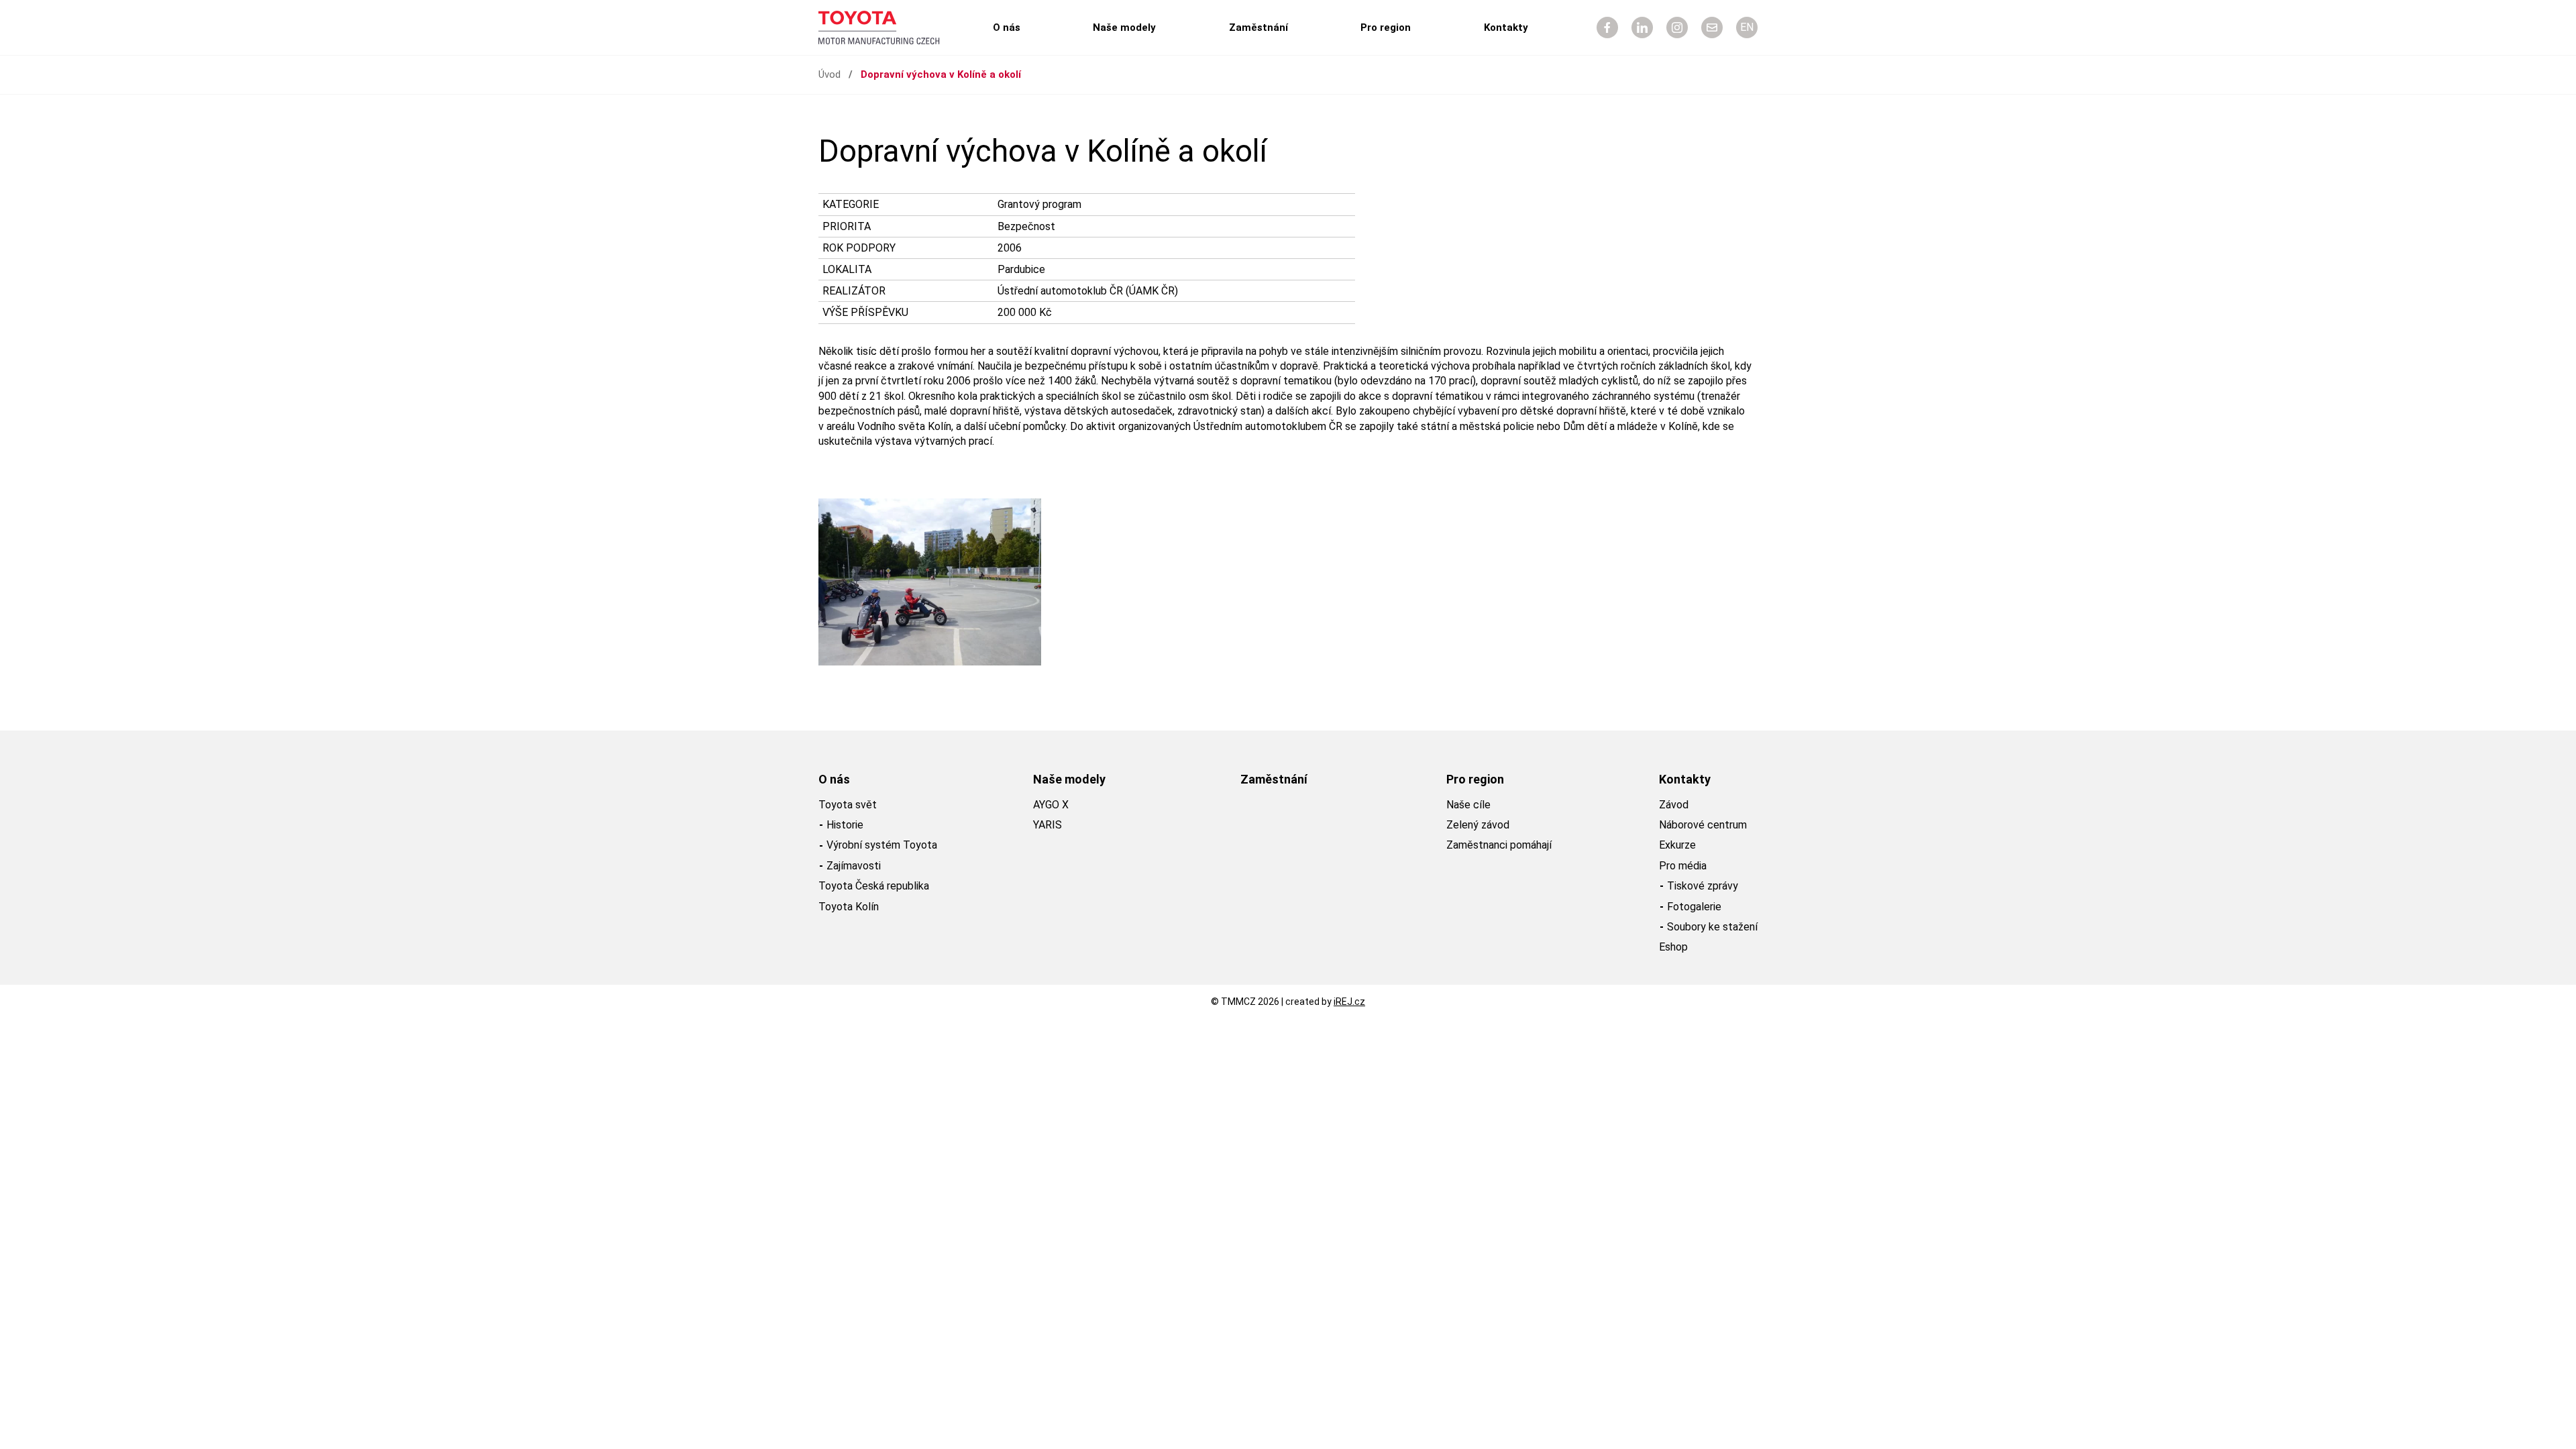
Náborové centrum (1703, 825)
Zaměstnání (1258, 28)
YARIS (1048, 825)
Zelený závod (1478, 825)
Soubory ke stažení (1712, 927)
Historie (845, 825)
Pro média (1683, 866)
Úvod (829, 74)
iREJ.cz (1349, 1002)
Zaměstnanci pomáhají (1499, 845)
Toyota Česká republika (874, 886)
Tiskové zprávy (1703, 886)
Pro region (1386, 28)
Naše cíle (1468, 805)
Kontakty (1506, 28)
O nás (1007, 28)
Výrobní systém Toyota (882, 845)
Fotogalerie (1694, 907)
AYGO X (1051, 805)
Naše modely (1124, 28)
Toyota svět (848, 805)
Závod (1674, 805)
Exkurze (1677, 845)
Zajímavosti (854, 866)
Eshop (1673, 947)
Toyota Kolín (849, 907)
